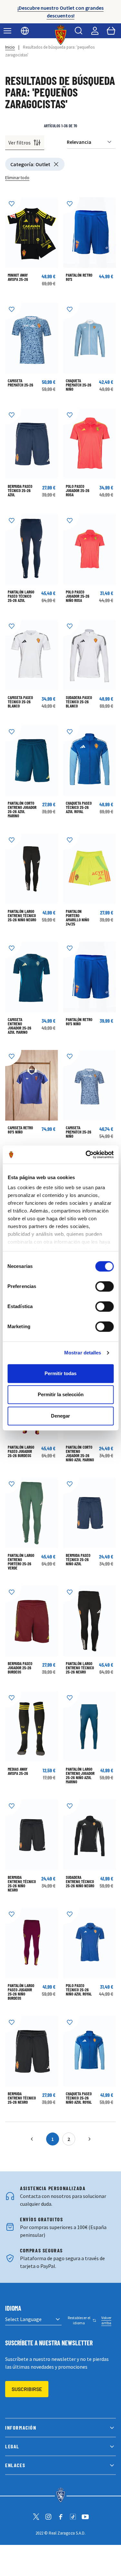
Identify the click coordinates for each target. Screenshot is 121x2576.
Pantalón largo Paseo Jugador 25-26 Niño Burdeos (21, 1992)
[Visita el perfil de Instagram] (48, 2517)
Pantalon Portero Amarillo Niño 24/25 (77, 918)
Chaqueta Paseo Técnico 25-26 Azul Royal (79, 807)
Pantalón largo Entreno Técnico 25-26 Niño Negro (22, 915)
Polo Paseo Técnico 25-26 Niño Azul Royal (79, 1990)
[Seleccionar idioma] (25, 31)
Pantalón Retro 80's (79, 277)
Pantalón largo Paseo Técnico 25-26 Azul (21, 596)
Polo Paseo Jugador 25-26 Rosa (78, 490)
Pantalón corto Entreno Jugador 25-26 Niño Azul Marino (80, 1453)
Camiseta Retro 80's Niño (20, 1130)
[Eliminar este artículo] (56, 164)
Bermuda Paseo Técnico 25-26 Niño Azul (78, 1559)
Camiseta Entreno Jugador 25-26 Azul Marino (20, 1026)
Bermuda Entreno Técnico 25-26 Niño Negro (22, 1884)
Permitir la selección (61, 1394)
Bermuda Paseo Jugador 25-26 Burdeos (20, 1668)
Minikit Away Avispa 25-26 (18, 277)
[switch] (104, 1286)
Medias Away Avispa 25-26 (18, 1771)
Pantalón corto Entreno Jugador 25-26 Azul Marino (22, 809)
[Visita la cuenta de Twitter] (36, 2517)
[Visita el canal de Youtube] (85, 2517)
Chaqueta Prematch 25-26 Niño (79, 385)
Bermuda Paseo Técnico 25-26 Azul (20, 490)
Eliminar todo (17, 178)
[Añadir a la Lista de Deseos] (13, 205)
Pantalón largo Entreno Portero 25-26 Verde (21, 1562)
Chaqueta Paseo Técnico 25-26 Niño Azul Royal (79, 2098)
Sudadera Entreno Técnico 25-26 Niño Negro (80, 1881)
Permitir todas (60, 1373)
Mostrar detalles (83, 1353)
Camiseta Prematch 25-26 (20, 383)
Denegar (60, 1416)
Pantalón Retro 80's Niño (79, 1022)
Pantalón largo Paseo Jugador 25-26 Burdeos (21, 1451)
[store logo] (60, 35)
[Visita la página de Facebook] (61, 2517)
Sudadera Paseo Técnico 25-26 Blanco (79, 702)
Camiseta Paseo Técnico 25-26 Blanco (20, 702)
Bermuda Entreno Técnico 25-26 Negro (22, 2098)
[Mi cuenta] (95, 31)
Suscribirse (27, 2389)
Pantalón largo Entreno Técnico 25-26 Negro (80, 1668)
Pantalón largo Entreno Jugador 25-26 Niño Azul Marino (80, 1775)
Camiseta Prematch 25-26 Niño (79, 1132)
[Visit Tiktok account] (73, 2517)
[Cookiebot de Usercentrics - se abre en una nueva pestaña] (86, 1155)
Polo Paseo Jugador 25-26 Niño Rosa (78, 596)
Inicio (10, 47)
